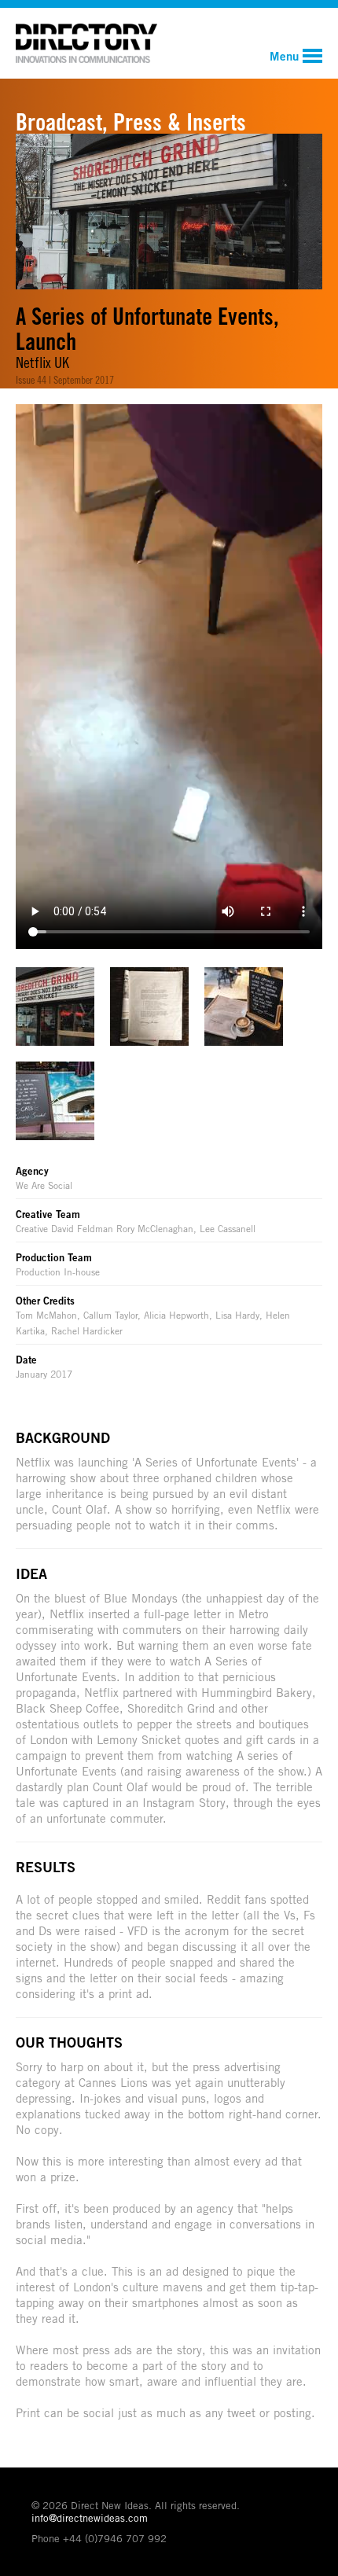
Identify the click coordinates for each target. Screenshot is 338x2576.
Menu (284, 56)
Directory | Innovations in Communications (86, 43)
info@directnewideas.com (90, 2518)
